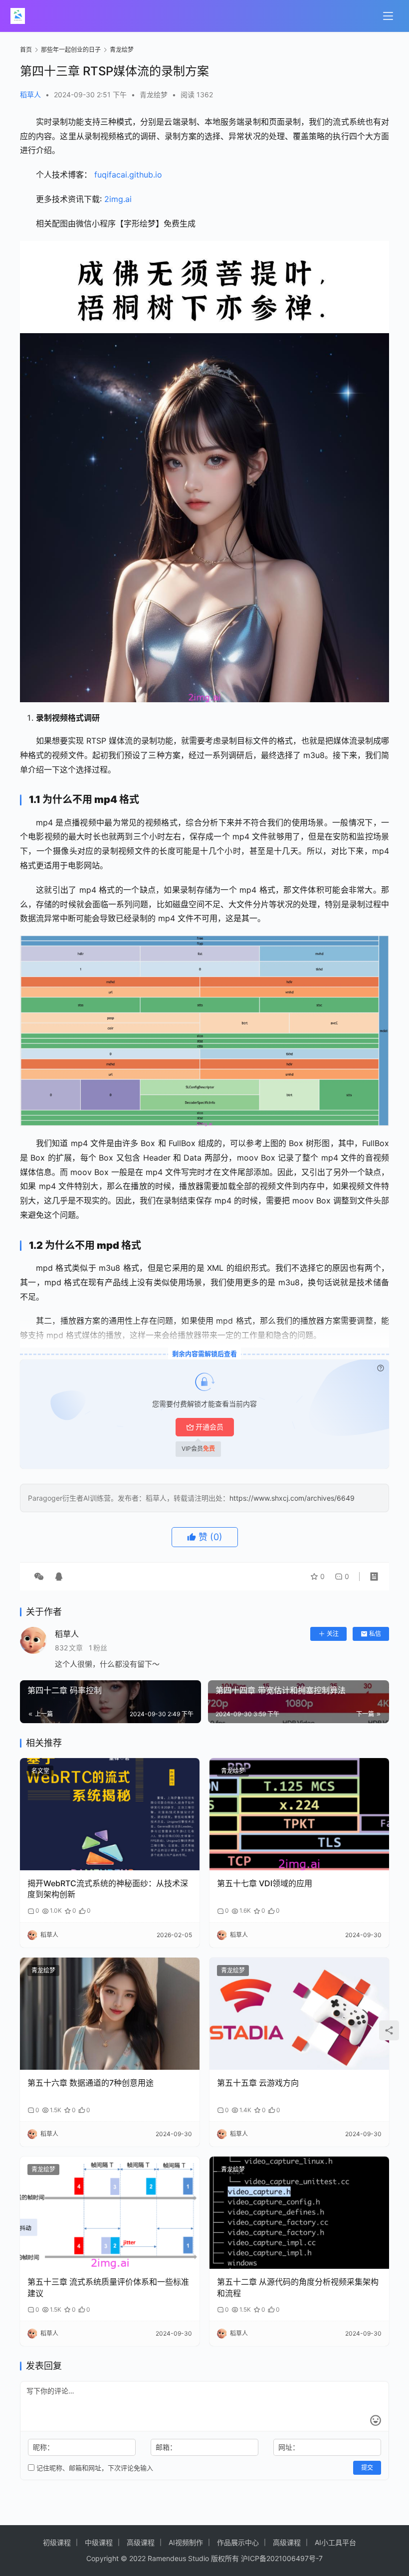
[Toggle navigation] (388, 16)
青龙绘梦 (154, 95)
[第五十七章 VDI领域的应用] (299, 1814)
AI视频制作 (186, 2542)
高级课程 (141, 2542)
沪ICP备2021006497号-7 (282, 2558)
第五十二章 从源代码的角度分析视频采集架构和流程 (298, 2287)
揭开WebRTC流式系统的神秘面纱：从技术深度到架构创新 (108, 1889)
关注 (333, 1634)
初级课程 (57, 2542)
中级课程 (99, 2542)
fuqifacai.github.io (128, 175)
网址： (289, 2447)
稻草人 (30, 95)
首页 (26, 50)
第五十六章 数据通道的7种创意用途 (91, 2083)
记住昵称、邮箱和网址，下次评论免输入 (94, 2468)
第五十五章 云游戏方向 (258, 2083)
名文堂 (40, 1771)
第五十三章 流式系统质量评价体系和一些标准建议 (108, 2287)
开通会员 (209, 1427)
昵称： (43, 2447)
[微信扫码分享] (39, 1577)
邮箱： (166, 2447)
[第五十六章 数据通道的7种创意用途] (110, 2014)
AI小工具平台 (335, 2542)
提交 (367, 2468)
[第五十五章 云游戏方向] (299, 2014)
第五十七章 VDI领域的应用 (265, 1883)
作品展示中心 (238, 2542)
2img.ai (118, 199)
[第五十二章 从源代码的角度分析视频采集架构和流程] (299, 2213)
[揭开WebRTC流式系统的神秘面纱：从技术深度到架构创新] (110, 1814)
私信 (375, 1634)
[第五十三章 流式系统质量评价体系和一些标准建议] (110, 2213)
